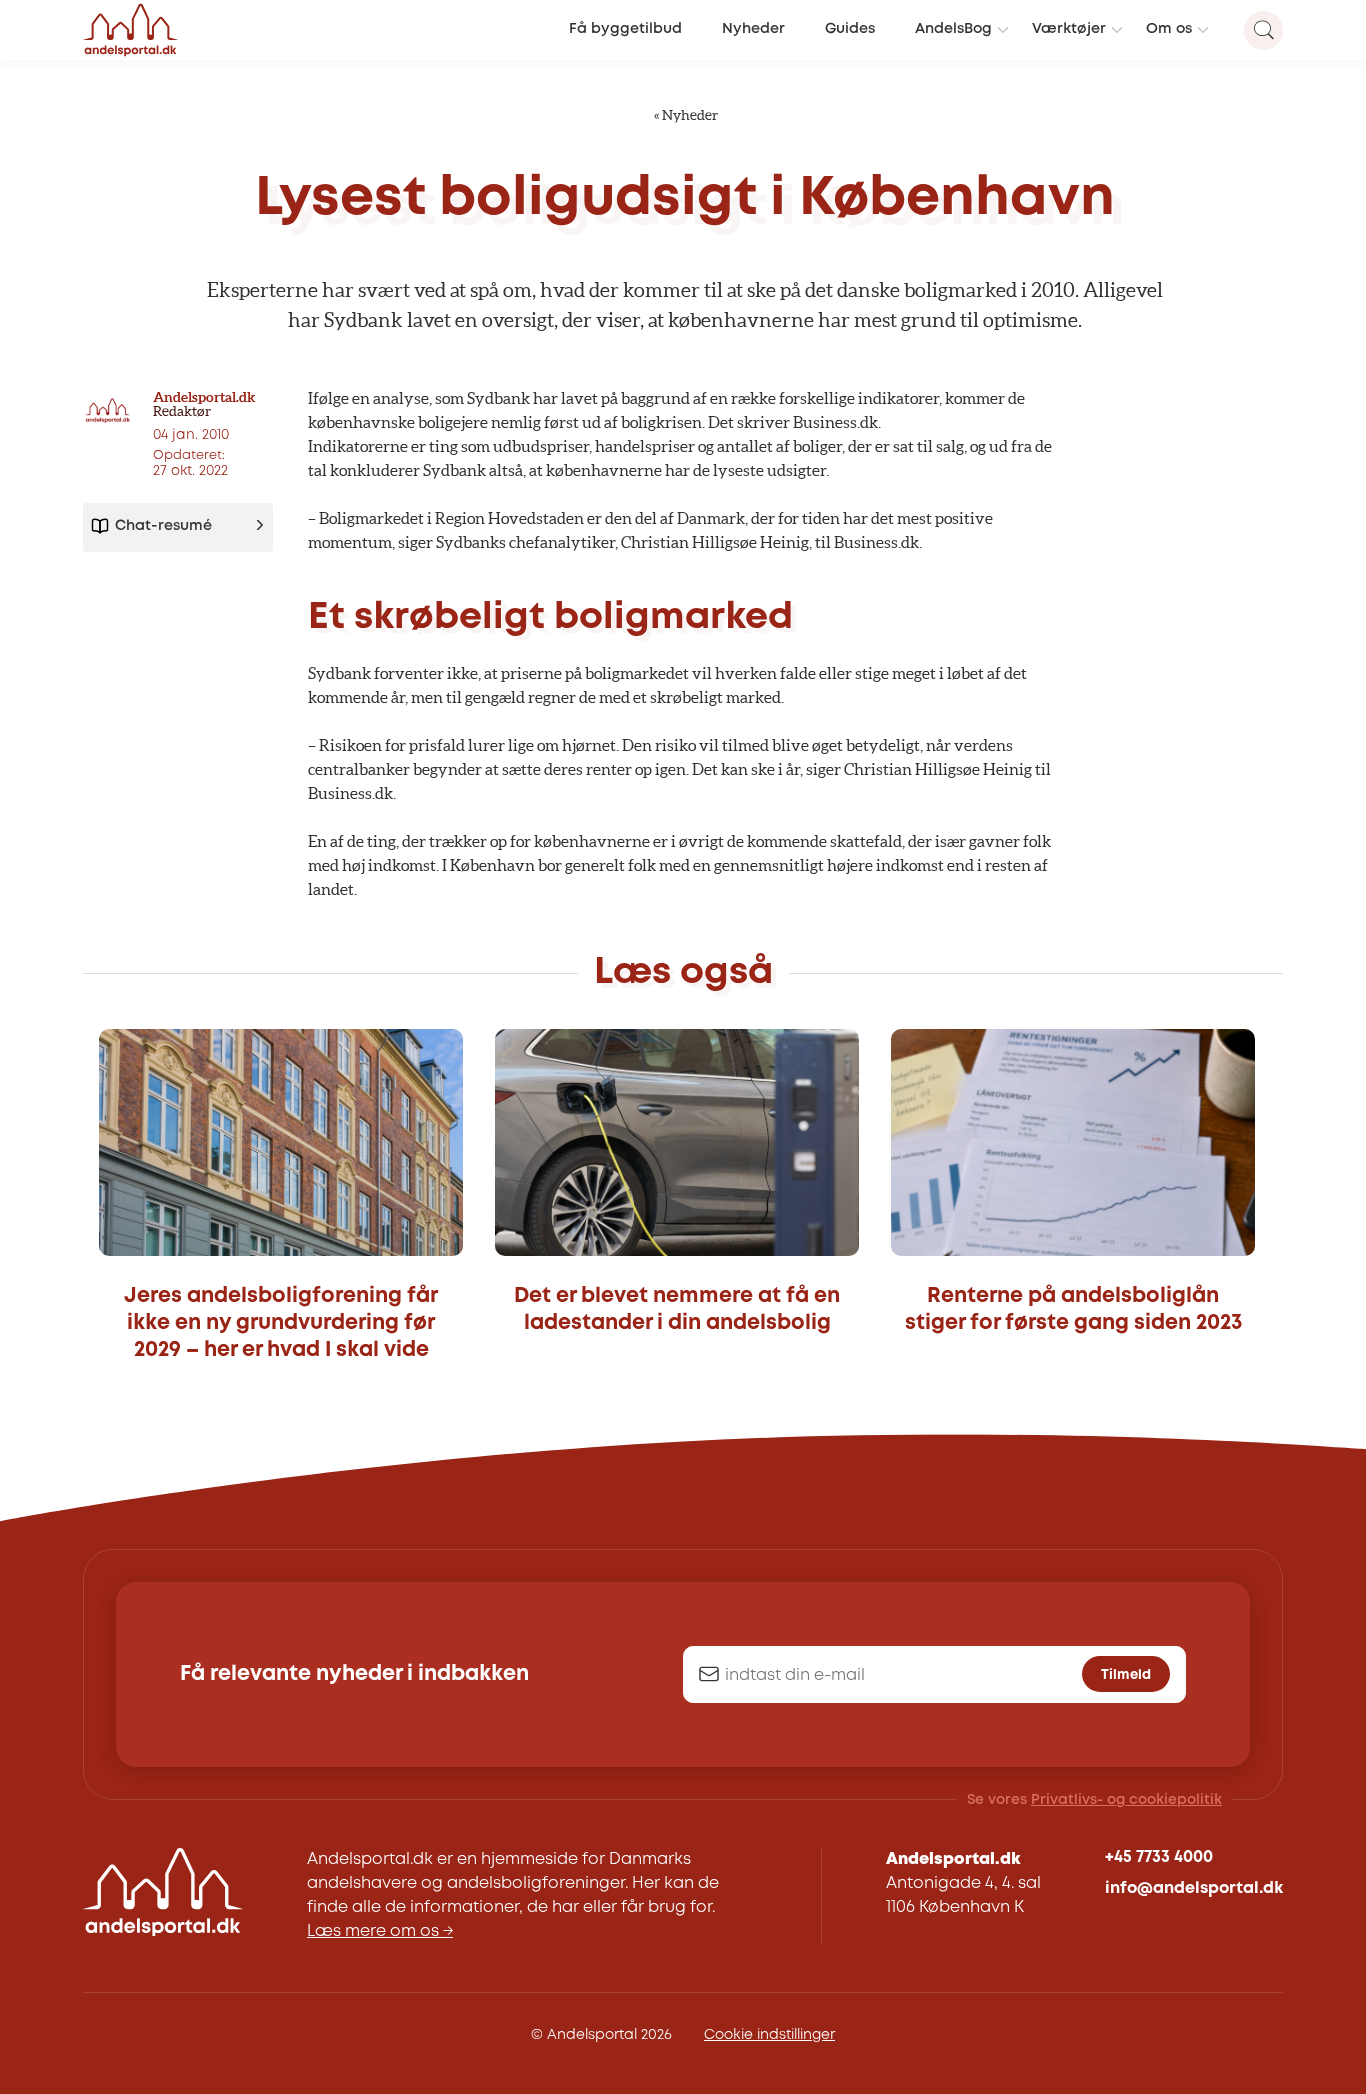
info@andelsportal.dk (1194, 1888)
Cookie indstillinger (769, 2035)
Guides (850, 29)
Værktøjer (1069, 29)
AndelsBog (953, 29)
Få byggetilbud (625, 29)
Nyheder (753, 29)
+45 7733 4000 (1159, 1857)
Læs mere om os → (380, 1931)
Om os (1169, 29)
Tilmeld (1126, 1675)
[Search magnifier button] (1263, 30)
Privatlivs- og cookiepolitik (1126, 1800)
